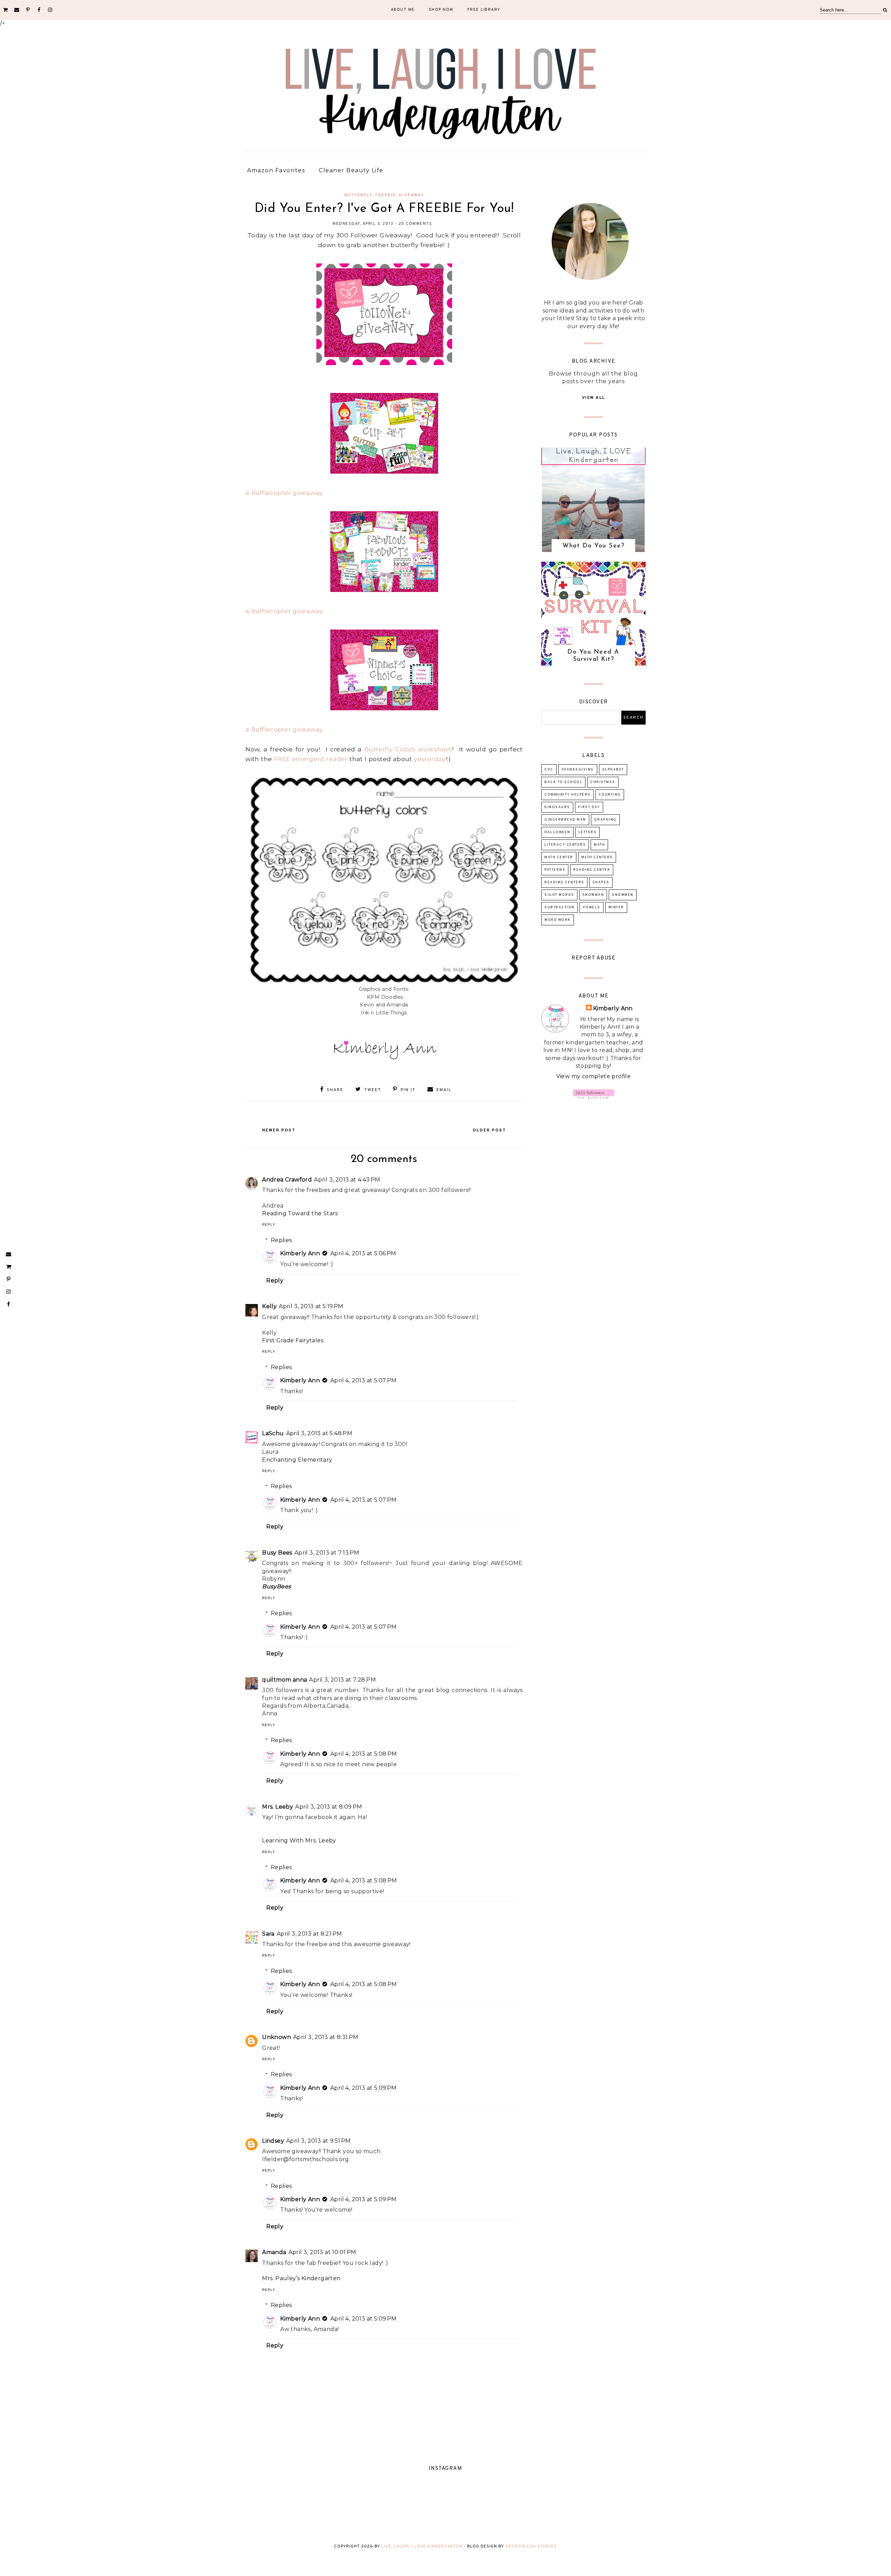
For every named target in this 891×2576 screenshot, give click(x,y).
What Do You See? (593, 546)
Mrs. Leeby (278, 1807)
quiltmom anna (285, 1680)
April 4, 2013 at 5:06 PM (363, 1253)
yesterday (430, 759)
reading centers (564, 882)
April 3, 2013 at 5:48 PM (319, 1433)
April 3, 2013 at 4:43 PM (347, 1180)
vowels (592, 907)
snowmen (623, 895)
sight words (559, 895)
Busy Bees (277, 1553)
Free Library (484, 10)
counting (610, 795)
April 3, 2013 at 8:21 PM (309, 1934)
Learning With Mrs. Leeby (299, 1840)
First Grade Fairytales (293, 1340)
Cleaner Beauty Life (351, 170)
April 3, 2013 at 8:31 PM (326, 2037)
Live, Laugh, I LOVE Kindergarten (422, 2546)
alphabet (613, 770)
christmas (603, 782)
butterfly (358, 195)
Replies (281, 1240)
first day (589, 807)
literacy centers (565, 845)
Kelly (269, 1306)
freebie (385, 195)
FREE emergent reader (311, 759)
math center (559, 857)
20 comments (415, 224)
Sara (268, 1934)
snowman (593, 895)
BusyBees (277, 1586)
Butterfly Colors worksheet (408, 749)
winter (616, 907)
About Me (403, 10)
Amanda (274, 2252)
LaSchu (273, 1433)
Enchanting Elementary (297, 1460)
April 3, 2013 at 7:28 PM (342, 1680)
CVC (549, 770)
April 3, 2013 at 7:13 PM (327, 1553)
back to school (563, 782)
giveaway (412, 195)
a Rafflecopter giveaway (284, 493)
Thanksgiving (578, 770)
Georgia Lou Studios (531, 2546)
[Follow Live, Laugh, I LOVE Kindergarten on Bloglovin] (594, 1097)
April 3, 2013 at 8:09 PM (329, 1807)
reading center (592, 870)
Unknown (277, 2037)
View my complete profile (594, 1076)
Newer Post (279, 1130)
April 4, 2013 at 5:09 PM (364, 2088)
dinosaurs (557, 807)
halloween (557, 832)
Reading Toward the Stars (300, 1213)
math (599, 845)
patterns (555, 870)
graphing (605, 820)
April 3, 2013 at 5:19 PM (311, 1306)
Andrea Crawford (287, 1180)
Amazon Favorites (276, 170)
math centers (597, 857)
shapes (601, 882)
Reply (269, 1224)
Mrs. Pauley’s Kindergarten (301, 2278)
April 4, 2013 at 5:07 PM (364, 1380)
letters (588, 832)
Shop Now (441, 10)
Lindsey (273, 2141)
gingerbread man (565, 820)
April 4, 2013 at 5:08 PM (364, 1754)
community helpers (567, 795)
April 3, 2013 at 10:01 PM (322, 2252)
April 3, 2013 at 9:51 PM (318, 2141)
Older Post (489, 1130)
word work (558, 920)
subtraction (559, 907)
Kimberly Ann (300, 1253)
